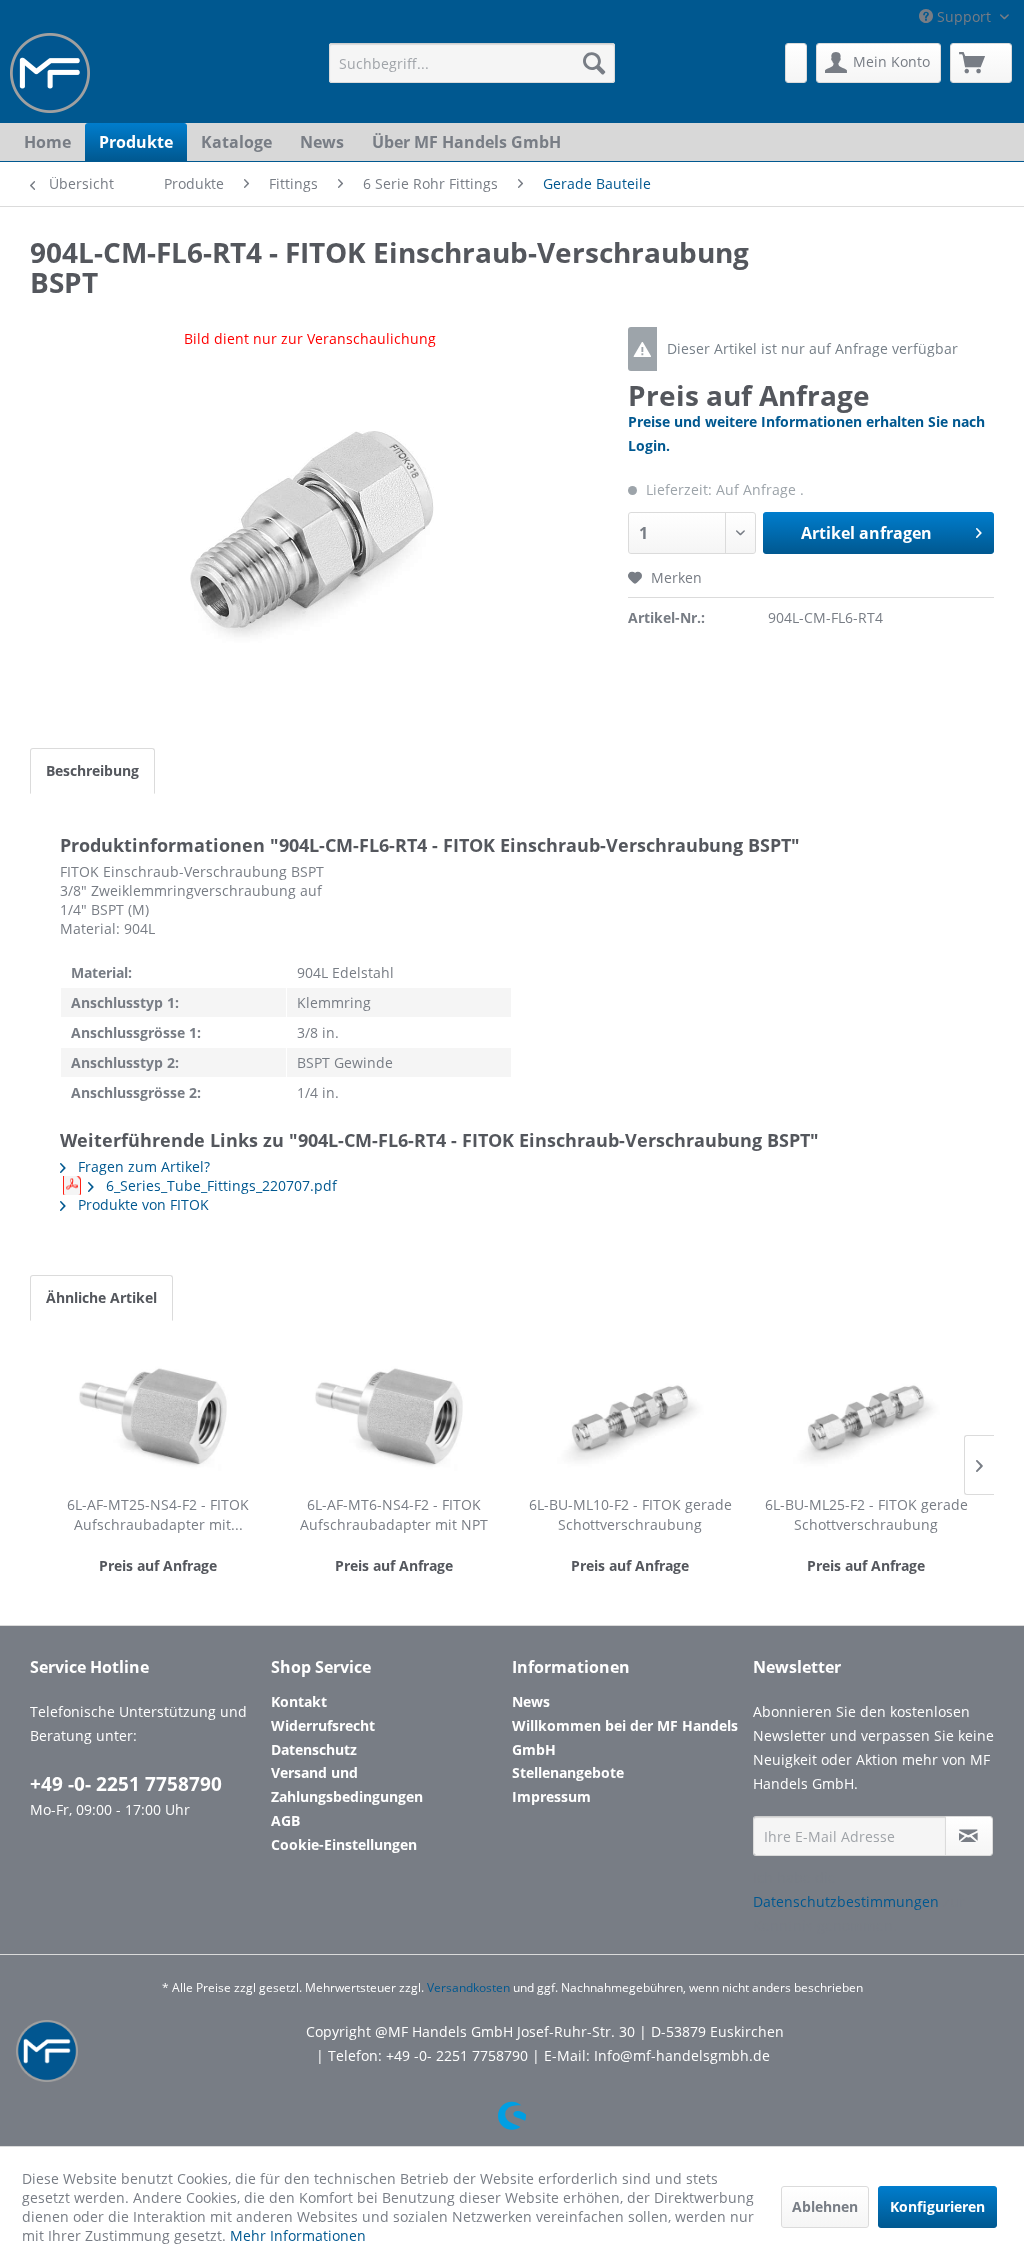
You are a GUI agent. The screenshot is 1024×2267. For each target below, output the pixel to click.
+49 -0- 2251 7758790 (126, 1784)
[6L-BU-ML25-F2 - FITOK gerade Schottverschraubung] (866, 1415)
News (531, 1701)
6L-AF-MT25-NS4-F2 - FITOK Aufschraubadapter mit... (158, 1514)
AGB (285, 1820)
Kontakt (299, 1701)
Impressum (551, 1796)
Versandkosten (468, 1987)
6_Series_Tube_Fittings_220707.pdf (219, 1185)
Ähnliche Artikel (101, 1297)
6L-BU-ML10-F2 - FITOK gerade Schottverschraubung (630, 1514)
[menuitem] (472, 63)
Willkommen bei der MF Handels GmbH (625, 1737)
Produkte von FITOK (141, 1204)
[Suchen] (594, 63)
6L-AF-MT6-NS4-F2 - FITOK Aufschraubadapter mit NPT (394, 1514)
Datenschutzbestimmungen (846, 1901)
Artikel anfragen (866, 533)
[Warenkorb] (981, 63)
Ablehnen (825, 2206)
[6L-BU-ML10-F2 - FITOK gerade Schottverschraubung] (630, 1415)
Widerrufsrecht (323, 1725)
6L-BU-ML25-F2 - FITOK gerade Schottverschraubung (866, 1514)
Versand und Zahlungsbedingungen (347, 1784)
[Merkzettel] (796, 63)
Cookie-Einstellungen (344, 1844)
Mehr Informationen (298, 2235)
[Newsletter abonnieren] (969, 1836)
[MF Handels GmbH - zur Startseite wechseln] (50, 73)
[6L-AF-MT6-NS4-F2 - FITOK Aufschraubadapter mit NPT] (394, 1415)
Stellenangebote (568, 1772)
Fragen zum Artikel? (142, 1166)
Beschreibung (92, 770)
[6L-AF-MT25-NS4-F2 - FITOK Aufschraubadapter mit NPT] (158, 1415)
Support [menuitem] (964, 16)
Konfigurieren (937, 2206)
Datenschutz (314, 1749)
